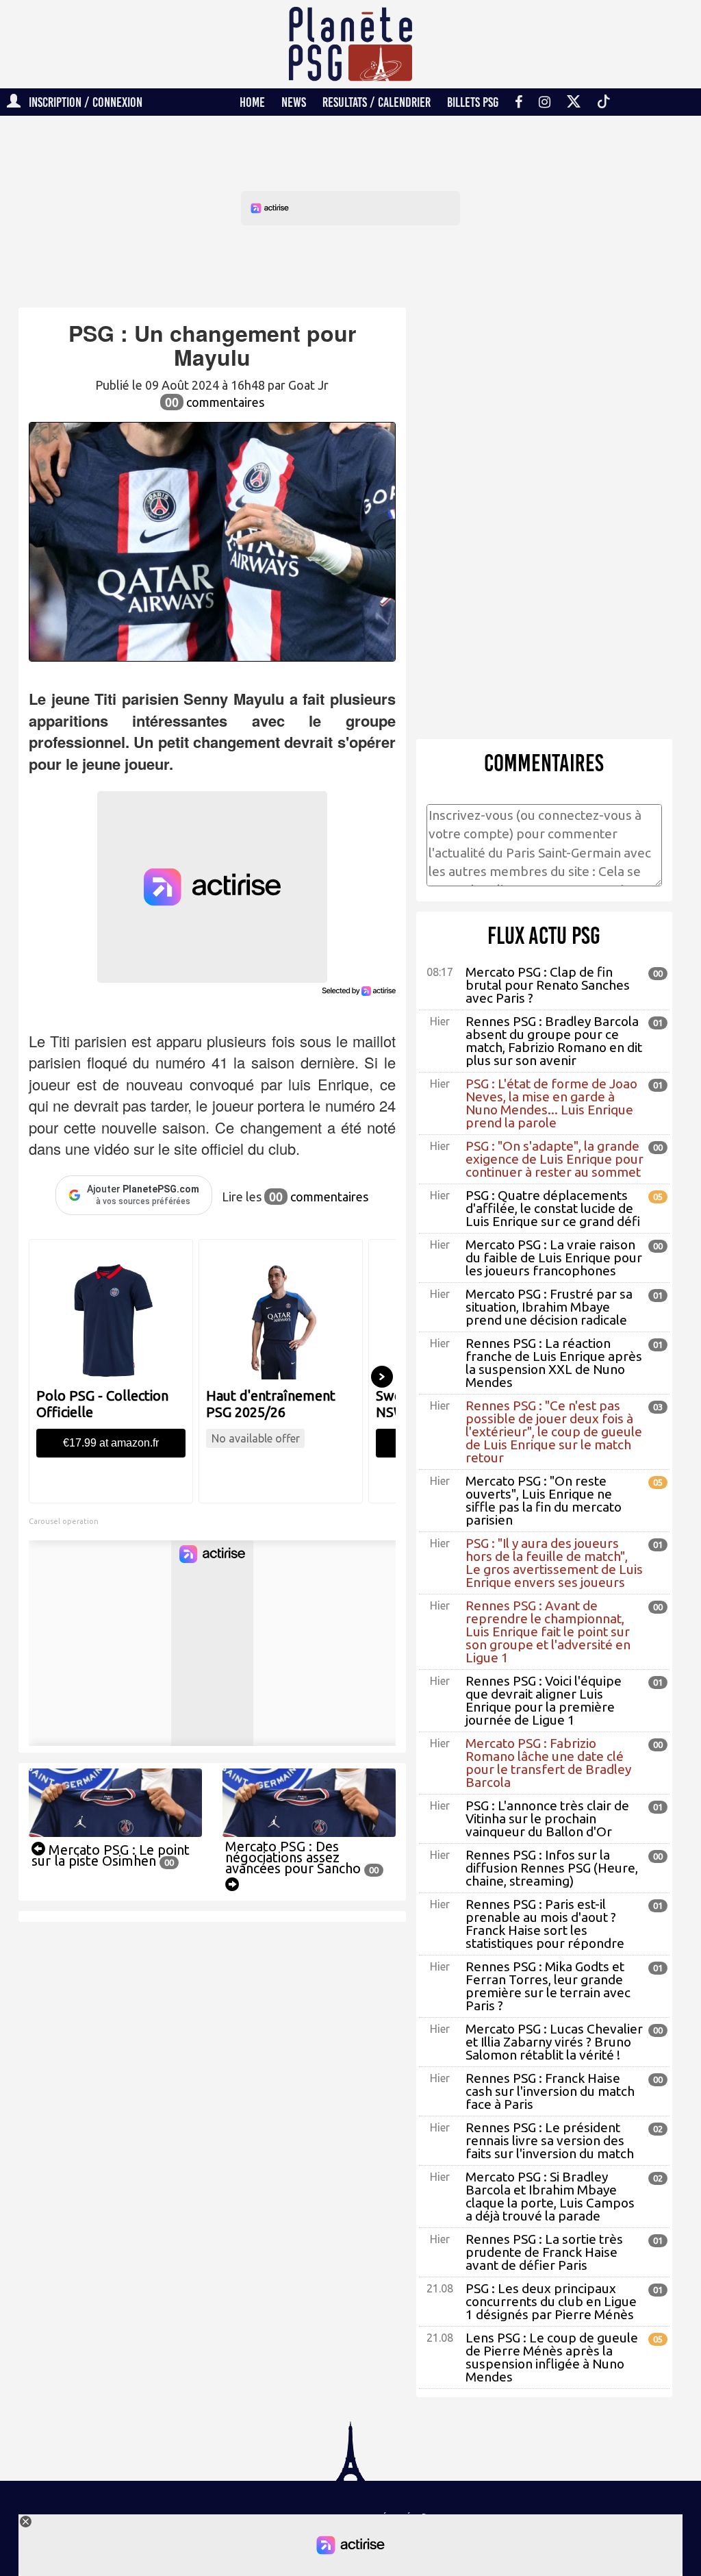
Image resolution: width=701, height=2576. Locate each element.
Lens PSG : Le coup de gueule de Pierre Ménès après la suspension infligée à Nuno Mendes (552, 2357)
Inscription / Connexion (81, 102)
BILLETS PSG (473, 102)
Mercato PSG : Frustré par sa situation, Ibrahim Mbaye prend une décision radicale (549, 1307)
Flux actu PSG (544, 936)
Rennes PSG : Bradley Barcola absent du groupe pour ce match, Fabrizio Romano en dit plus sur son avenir (554, 1041)
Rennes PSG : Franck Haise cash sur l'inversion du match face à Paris (550, 2091)
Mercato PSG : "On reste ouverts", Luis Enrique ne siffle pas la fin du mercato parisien (544, 1500)
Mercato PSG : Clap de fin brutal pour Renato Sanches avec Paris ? (548, 985)
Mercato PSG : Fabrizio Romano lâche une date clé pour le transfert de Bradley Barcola (548, 1763)
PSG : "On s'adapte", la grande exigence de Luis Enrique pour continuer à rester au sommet (555, 1159)
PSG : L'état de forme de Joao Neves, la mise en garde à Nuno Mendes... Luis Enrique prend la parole (551, 1103)
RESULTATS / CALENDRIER (377, 102)
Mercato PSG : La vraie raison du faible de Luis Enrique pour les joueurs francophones (554, 1258)
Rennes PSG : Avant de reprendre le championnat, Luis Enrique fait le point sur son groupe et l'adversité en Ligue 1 (548, 1631)
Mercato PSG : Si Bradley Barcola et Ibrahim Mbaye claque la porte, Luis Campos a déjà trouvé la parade (550, 2196)
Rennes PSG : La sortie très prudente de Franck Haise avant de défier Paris (544, 2252)
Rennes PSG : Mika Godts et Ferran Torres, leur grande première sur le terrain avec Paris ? (548, 1986)
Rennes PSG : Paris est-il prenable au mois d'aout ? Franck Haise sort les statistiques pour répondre (545, 1924)
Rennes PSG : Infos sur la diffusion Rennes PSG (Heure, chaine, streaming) (552, 1868)
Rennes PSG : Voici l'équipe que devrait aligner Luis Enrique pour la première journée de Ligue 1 (544, 1700)
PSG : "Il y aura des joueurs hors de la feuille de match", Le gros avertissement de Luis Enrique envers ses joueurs (554, 1563)
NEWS (294, 102)
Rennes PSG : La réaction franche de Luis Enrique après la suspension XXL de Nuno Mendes (554, 1363)
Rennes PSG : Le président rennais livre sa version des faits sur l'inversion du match (550, 2140)
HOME (252, 102)
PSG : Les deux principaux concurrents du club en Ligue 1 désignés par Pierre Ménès (551, 2301)
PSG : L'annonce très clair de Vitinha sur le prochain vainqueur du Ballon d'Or (547, 1818)
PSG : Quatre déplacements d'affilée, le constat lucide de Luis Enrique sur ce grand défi (553, 1208)
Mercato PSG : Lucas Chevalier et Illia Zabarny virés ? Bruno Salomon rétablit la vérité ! (554, 2042)
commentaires (215, 402)
